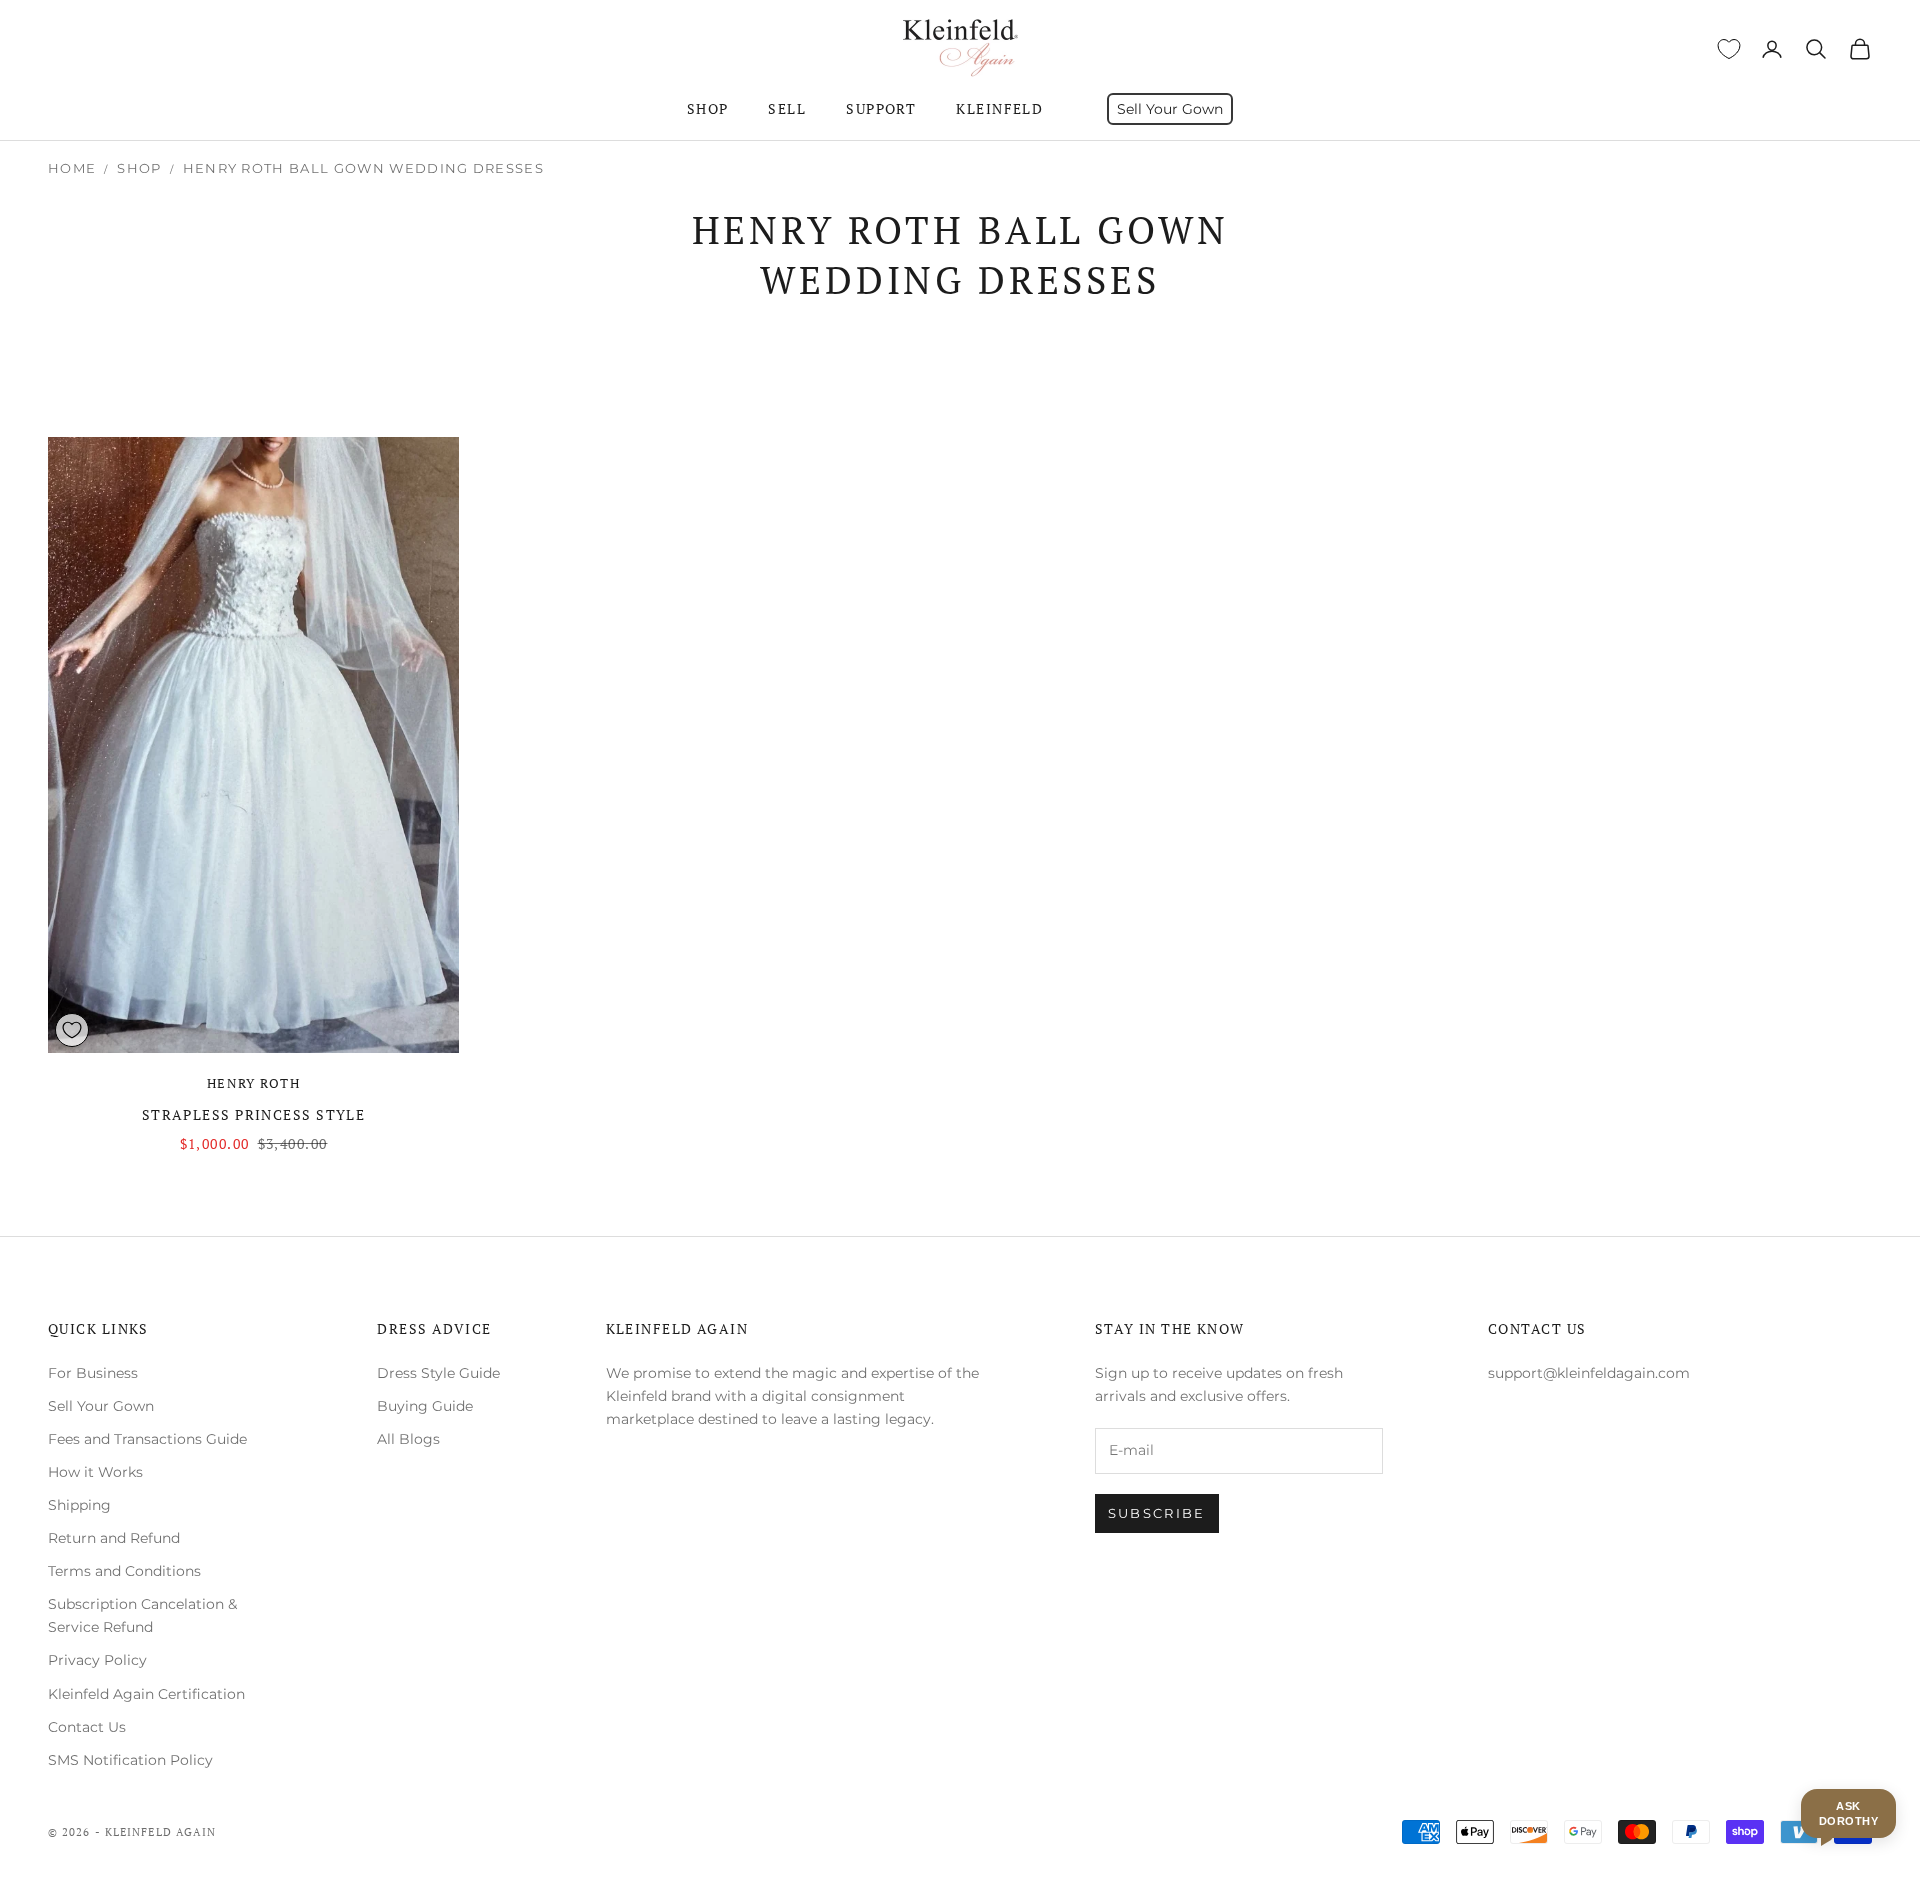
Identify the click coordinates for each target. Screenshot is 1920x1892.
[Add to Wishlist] (72, 1030)
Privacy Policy (97, 1660)
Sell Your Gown (1170, 109)
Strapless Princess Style (254, 1114)
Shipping (79, 1505)
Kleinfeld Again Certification (146, 1694)
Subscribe (1157, 1513)
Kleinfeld (999, 108)
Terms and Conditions (124, 1571)
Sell (787, 108)
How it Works (95, 1472)
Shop (708, 108)
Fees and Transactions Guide (147, 1439)
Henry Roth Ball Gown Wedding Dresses (364, 168)
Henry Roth (253, 1083)
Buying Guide (425, 1406)
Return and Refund (114, 1538)
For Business (93, 1373)
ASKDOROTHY (1848, 1813)
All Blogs (408, 1439)
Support (881, 108)
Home (72, 168)
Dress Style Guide (438, 1373)
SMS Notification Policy (130, 1760)
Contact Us (87, 1727)
